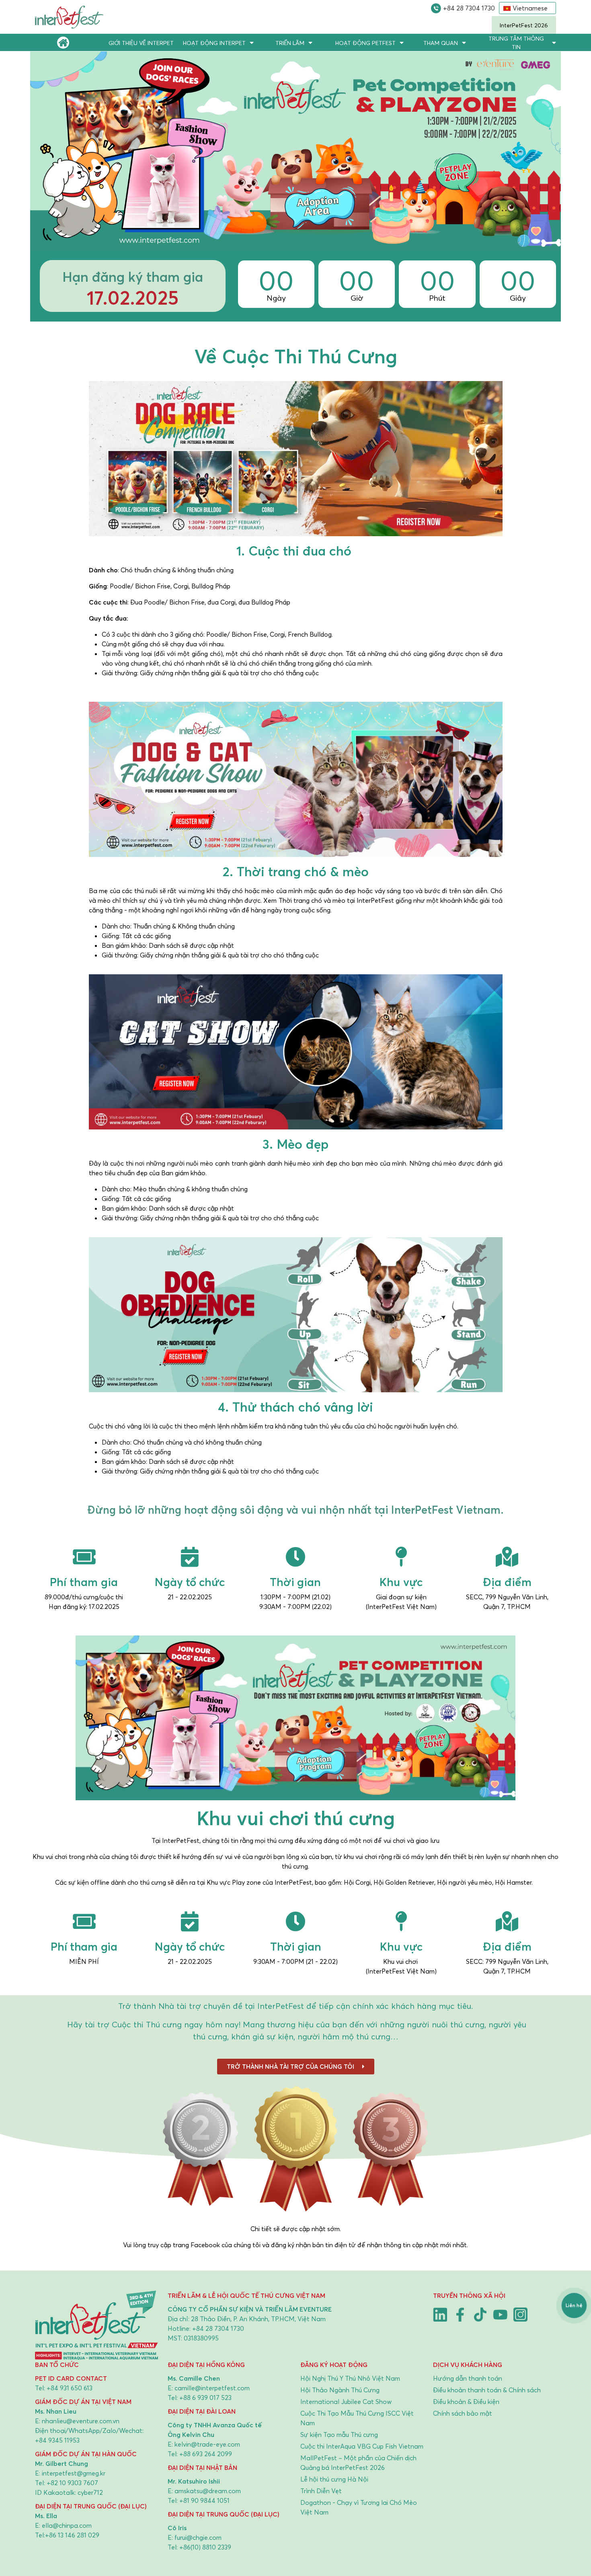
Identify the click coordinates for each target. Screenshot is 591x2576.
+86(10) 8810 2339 (205, 2547)
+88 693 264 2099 (206, 2454)
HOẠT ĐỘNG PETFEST (365, 43)
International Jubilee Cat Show (346, 2402)
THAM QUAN (441, 43)
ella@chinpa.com (67, 2525)
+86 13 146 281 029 (72, 2535)
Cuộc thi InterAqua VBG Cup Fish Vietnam (362, 2446)
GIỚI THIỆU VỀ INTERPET (141, 43)
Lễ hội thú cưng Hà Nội (334, 2479)
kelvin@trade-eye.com (207, 2444)
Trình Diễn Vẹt (321, 2491)
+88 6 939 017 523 (205, 2398)
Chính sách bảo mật (463, 2413)
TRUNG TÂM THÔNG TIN (516, 43)
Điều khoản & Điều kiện (466, 2402)
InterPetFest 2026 (524, 25)
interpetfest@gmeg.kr (74, 2473)
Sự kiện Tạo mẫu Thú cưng (339, 2435)
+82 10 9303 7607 (72, 2483)
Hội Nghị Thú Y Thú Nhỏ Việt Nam (350, 2378)
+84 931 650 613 (70, 2388)
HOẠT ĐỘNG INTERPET (214, 43)
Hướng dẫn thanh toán (468, 2378)
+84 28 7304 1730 (469, 8)
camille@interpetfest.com (212, 2388)
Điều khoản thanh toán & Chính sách (487, 2390)
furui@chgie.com (198, 2537)
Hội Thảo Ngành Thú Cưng (340, 2390)
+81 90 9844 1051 (204, 2500)
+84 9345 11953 (57, 2440)
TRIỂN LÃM (290, 43)
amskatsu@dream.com (208, 2491)
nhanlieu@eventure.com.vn (81, 2421)
